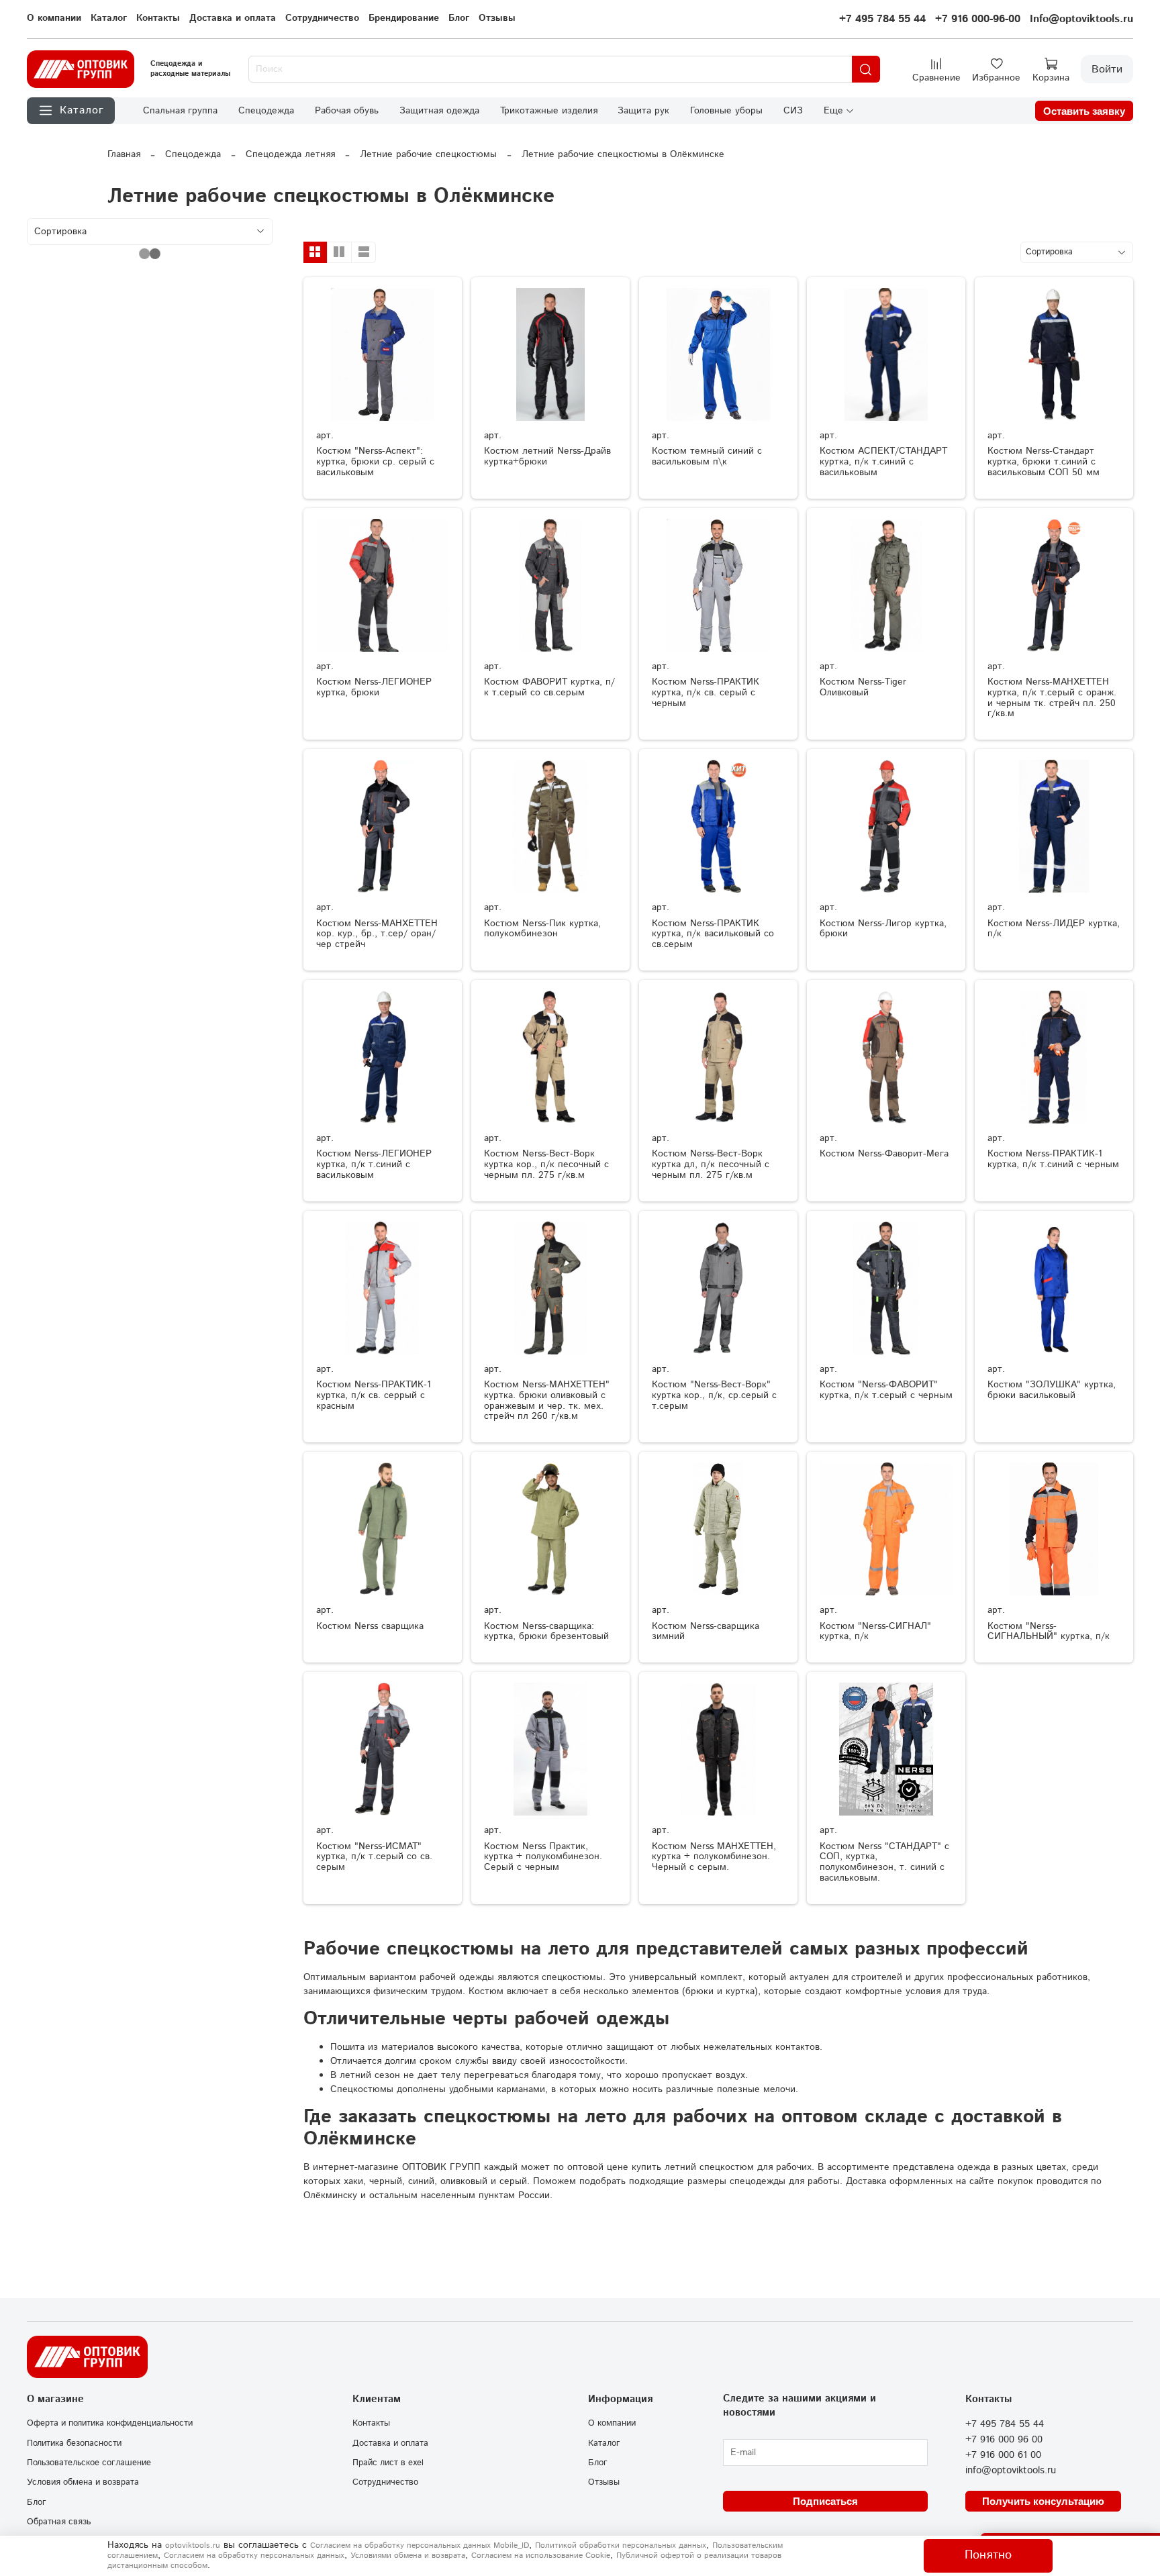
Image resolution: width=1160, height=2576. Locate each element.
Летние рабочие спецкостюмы (428, 154)
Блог (459, 18)
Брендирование (404, 18)
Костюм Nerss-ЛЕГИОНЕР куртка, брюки (374, 687)
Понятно (988, 2555)
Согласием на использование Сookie (541, 2556)
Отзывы (497, 18)
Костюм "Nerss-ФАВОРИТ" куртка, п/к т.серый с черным (886, 1390)
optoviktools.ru (193, 2545)
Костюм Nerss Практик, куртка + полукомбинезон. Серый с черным (543, 1857)
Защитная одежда (439, 111)
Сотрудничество (322, 18)
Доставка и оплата (233, 18)
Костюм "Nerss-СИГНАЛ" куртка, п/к (875, 1632)
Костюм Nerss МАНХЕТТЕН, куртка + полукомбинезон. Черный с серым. (714, 1857)
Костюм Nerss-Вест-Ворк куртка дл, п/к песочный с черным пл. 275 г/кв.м (711, 1165)
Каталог (109, 18)
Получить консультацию (1043, 2501)
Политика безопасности (74, 2443)
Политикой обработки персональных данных (621, 2545)
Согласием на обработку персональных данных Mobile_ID (420, 2545)
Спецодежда (266, 111)
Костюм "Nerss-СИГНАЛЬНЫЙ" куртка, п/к (1049, 1632)
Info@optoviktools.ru (1081, 19)
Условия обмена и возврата (83, 2482)
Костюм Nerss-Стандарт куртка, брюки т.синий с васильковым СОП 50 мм (1044, 462)
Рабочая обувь (347, 111)
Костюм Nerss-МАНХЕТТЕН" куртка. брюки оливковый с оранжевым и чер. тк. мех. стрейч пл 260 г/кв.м (547, 1400)
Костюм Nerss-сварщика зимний (706, 1632)
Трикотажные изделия (549, 111)
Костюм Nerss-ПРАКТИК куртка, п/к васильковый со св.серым (713, 934)
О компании (54, 18)
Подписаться (825, 2501)
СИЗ (793, 111)
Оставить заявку (1084, 111)
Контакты (158, 18)
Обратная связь (59, 2522)
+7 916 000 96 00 (1004, 2440)
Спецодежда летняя (290, 154)
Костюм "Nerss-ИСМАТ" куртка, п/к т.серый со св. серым (374, 1857)
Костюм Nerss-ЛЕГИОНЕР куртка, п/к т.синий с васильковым (374, 1165)
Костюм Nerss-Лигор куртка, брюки (883, 929)
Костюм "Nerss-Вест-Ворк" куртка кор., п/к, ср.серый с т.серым (714, 1395)
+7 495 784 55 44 (882, 19)
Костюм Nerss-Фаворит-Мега (884, 1154)
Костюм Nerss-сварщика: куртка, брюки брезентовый (546, 1632)
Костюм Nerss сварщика (370, 1626)
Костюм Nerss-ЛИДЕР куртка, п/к (1054, 929)
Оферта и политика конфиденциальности (110, 2423)
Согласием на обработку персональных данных (254, 2556)
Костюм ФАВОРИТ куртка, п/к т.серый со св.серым (549, 687)
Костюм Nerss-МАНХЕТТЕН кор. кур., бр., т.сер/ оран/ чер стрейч (377, 934)
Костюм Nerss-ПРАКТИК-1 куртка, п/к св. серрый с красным (374, 1395)
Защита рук (643, 111)
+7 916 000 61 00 (1003, 2455)
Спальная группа (180, 111)
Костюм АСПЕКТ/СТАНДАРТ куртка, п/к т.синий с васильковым (883, 462)
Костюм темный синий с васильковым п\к (707, 456)
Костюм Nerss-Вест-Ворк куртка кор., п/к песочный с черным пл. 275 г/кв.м (546, 1165)
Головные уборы (726, 111)
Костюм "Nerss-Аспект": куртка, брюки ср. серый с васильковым (375, 462)
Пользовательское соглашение (89, 2463)
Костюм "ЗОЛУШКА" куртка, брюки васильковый (1052, 1390)
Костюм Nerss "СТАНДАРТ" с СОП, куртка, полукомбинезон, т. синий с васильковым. (884, 1862)
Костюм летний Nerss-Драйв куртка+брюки (547, 456)
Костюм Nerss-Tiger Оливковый (863, 687)
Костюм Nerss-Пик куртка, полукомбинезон (542, 929)
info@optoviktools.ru (1011, 2471)
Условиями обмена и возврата (408, 2556)
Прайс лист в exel (388, 2463)
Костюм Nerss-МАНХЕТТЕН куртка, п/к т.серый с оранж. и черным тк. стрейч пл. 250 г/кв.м (1052, 698)
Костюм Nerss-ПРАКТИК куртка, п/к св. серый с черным (706, 693)
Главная (124, 154)
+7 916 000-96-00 (978, 19)
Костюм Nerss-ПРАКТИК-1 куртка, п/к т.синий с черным (1053, 1159)
